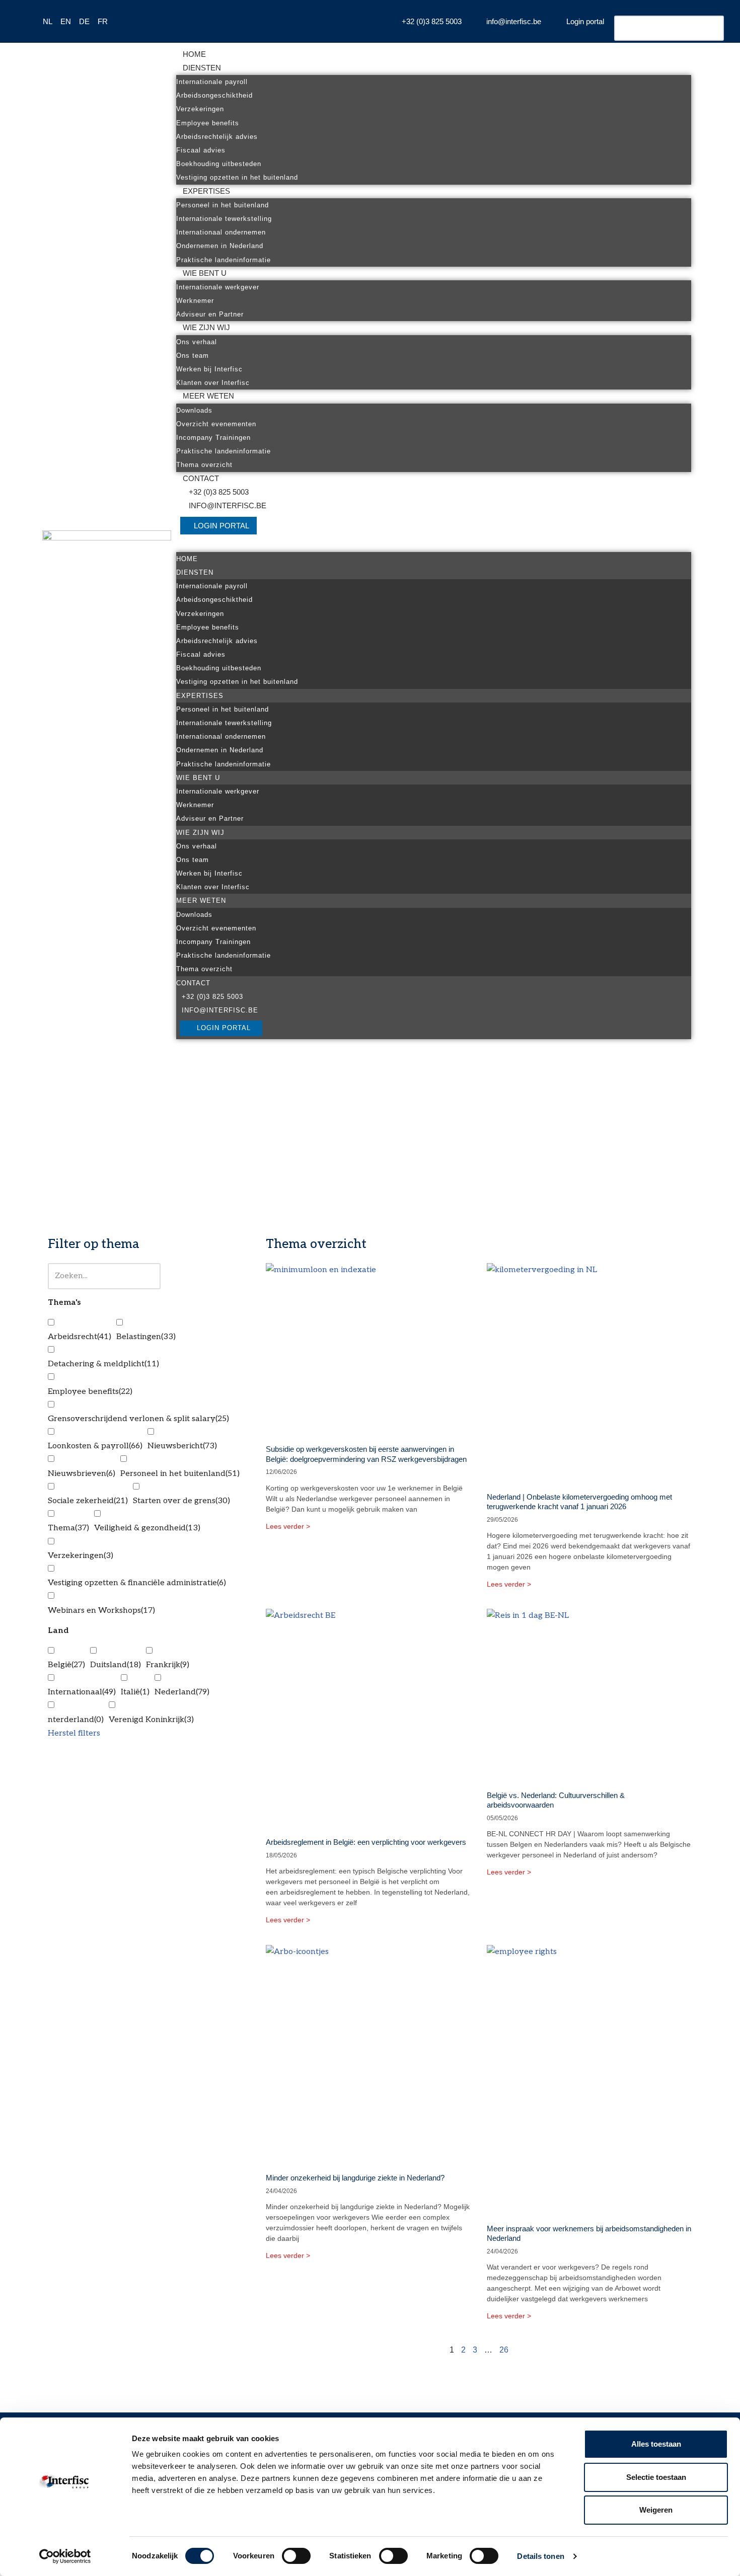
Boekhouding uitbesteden (219, 164)
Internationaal (82, 1692)
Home (194, 54)
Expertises (206, 191)
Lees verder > (288, 1526)
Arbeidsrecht (80, 1337)
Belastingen (146, 1337)
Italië (135, 1692)
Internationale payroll (212, 82)
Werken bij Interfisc (209, 369)
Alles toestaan (656, 2444)
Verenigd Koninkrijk (151, 1720)
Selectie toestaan (656, 2477)
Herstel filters (74, 1733)
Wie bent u (205, 273)
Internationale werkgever (218, 287)
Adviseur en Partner (210, 314)
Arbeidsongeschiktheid (214, 95)
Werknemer (195, 301)
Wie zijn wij (206, 327)
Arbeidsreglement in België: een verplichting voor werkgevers (366, 1842)
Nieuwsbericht (182, 1446)
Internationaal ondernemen (221, 232)
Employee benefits (208, 123)
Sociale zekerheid (88, 1501)
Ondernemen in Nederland (220, 246)
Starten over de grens (181, 1501)
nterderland (76, 1720)
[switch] (296, 2556)
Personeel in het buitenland (223, 205)
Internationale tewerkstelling (224, 219)
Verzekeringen (200, 109)
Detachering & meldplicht (103, 1364)
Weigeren (656, 2510)
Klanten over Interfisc (213, 383)
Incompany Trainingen (213, 438)
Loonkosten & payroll (95, 1446)
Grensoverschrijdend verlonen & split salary (138, 1419)
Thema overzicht (204, 465)
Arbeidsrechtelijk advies (217, 137)
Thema (68, 1528)
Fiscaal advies (201, 150)
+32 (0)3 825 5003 (219, 492)
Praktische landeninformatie (224, 260)
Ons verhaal (197, 342)
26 (504, 2350)
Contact (201, 478)
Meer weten (208, 396)
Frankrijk (168, 1665)
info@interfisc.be (228, 505)
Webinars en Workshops (101, 1611)
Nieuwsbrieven (82, 1474)
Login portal (221, 526)
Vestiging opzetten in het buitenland (237, 177)
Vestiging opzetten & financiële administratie (137, 1583)
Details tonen (540, 2556)
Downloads (194, 410)
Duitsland (116, 1665)
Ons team (193, 356)
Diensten (202, 68)
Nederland (182, 1692)
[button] (434, 545)
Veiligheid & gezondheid (147, 1528)
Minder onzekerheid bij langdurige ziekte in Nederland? (355, 2178)
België (66, 1665)
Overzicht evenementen (216, 424)
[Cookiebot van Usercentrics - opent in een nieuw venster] (65, 2556)
